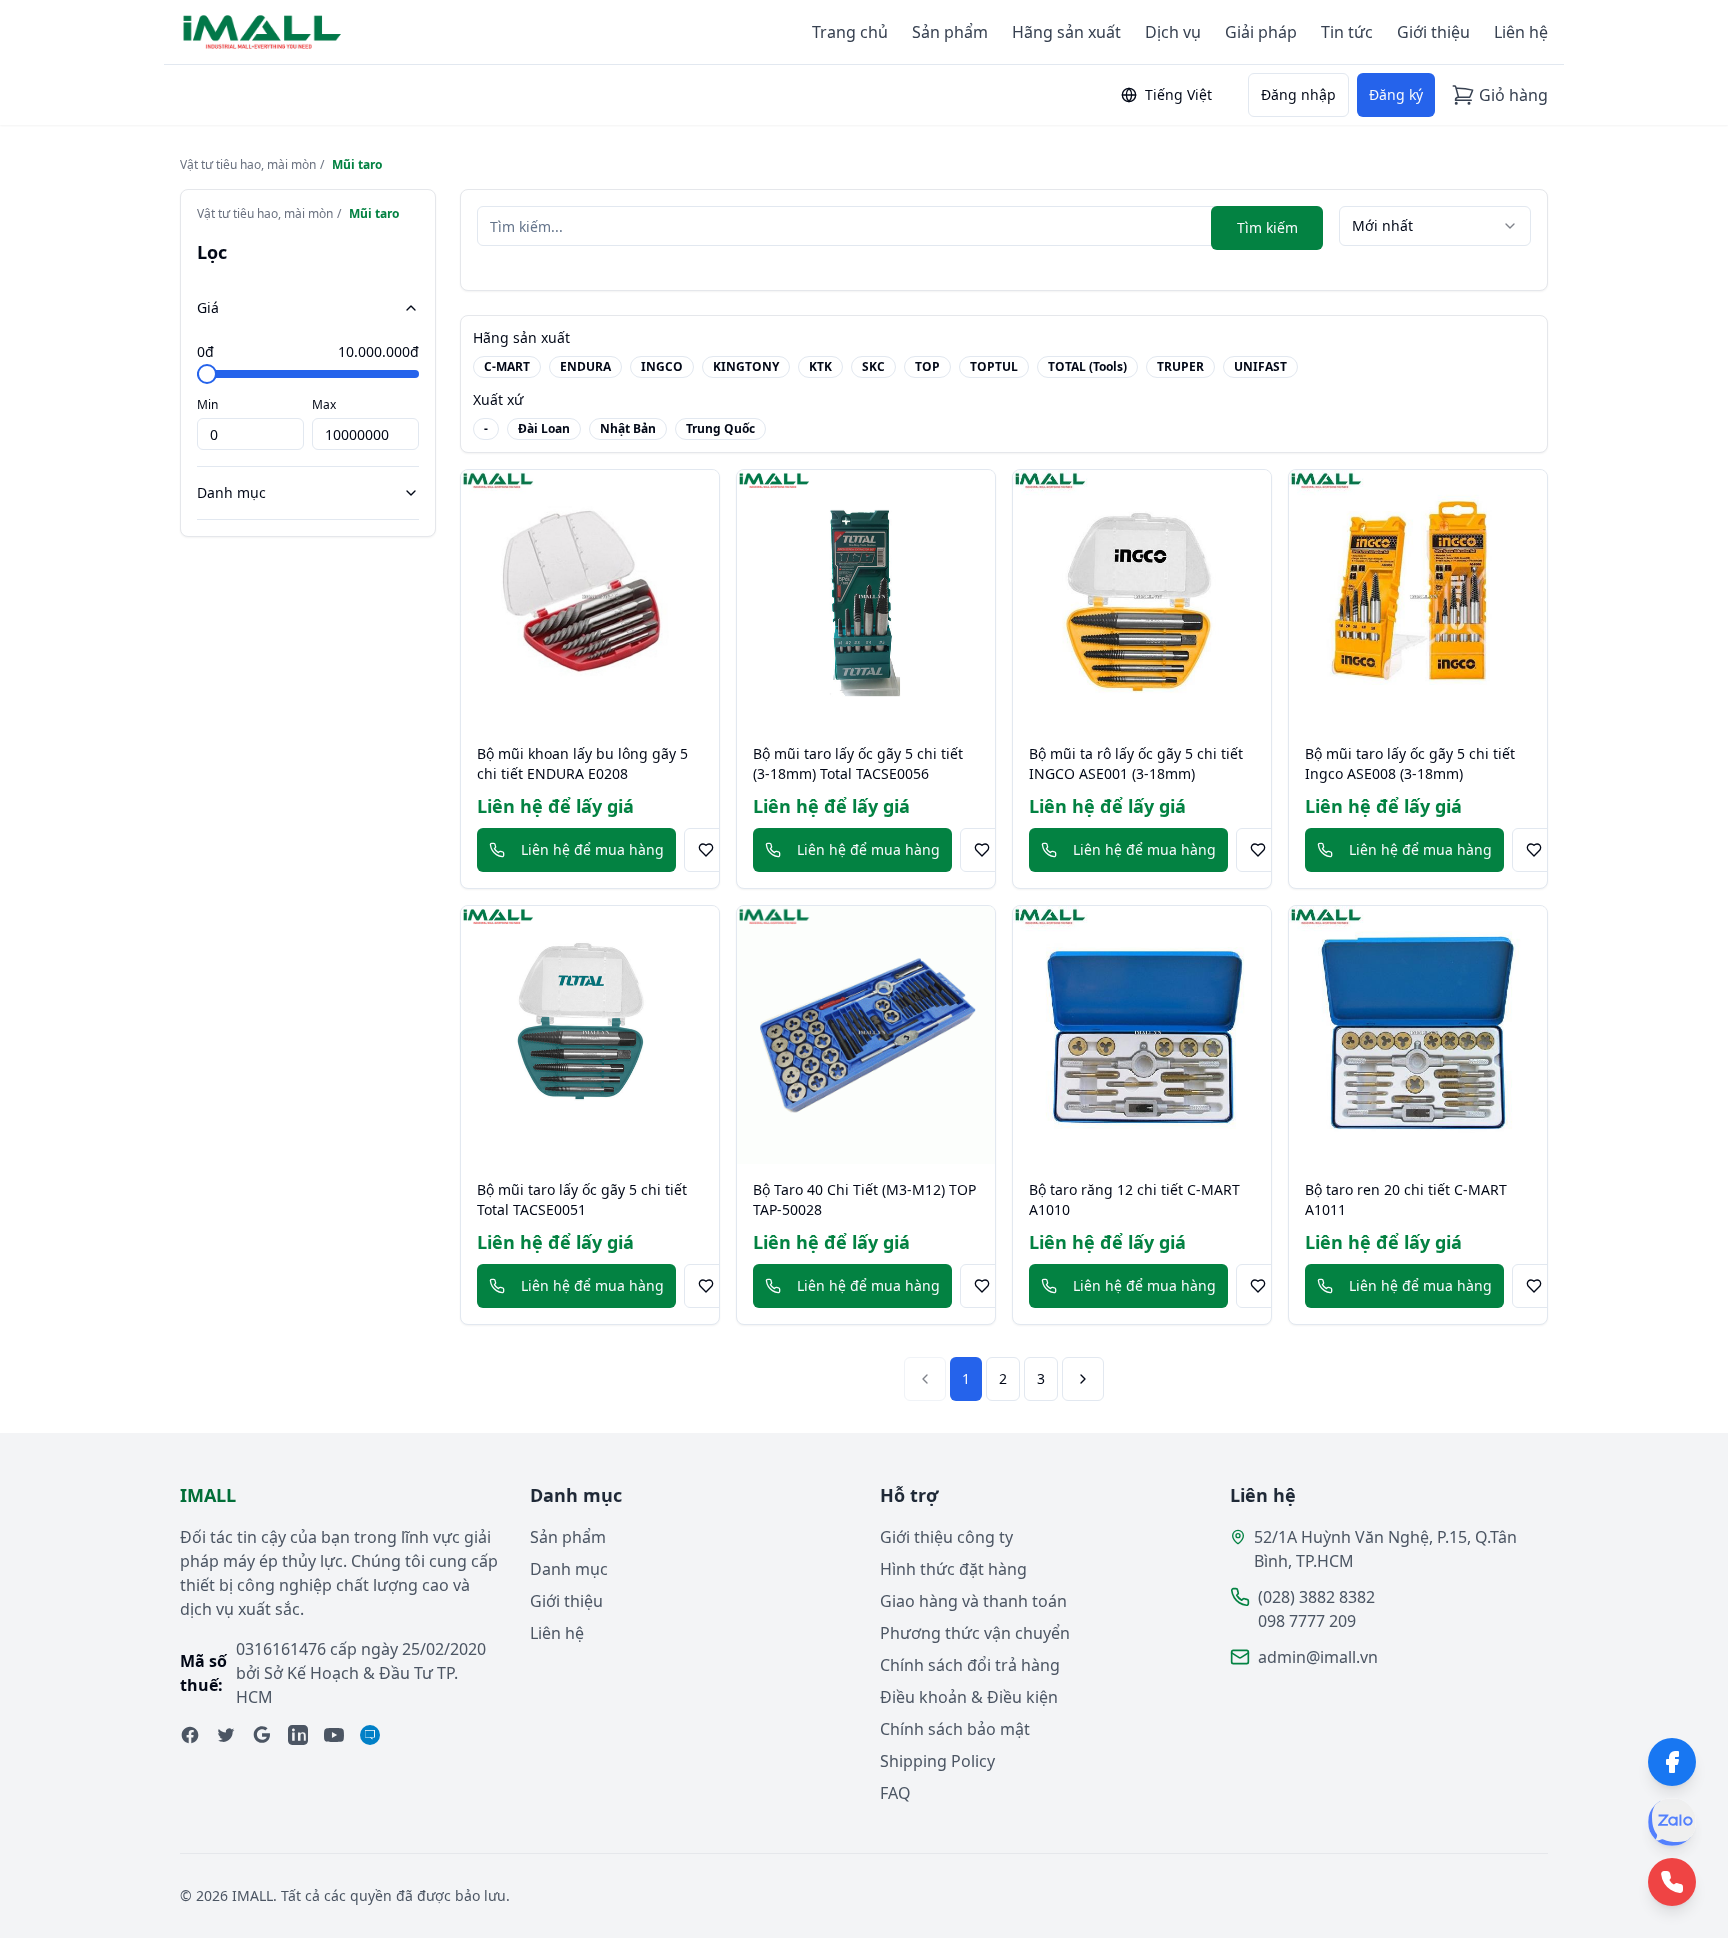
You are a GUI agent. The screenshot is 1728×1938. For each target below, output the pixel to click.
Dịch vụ (1173, 32)
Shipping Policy (937, 1761)
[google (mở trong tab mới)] (262, 1735)
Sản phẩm (950, 32)
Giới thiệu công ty (946, 1537)
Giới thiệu (1433, 32)
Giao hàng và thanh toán (973, 1601)
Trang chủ (850, 32)
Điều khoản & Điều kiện (969, 1697)
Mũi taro (357, 165)
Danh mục (231, 492)
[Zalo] (1672, 1822)
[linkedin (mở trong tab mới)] (298, 1735)
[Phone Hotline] (1672, 1882)
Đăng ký (1396, 94)
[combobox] (1435, 226)
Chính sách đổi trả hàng (970, 1665)
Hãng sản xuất (1066, 32)
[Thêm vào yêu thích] (706, 850)
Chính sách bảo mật (955, 1729)
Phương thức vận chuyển (975, 1633)
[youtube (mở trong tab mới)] (334, 1735)
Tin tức (1347, 32)
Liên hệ (1521, 32)
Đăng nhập (1298, 94)
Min (207, 404)
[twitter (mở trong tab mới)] (226, 1735)
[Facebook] (1672, 1762)
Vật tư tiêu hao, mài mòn (248, 165)
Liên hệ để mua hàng (592, 849)
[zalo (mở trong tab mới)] (370, 1735)
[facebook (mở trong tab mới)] (190, 1735)
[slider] (207, 374)
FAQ (895, 1793)
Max (324, 404)
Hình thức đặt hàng (953, 1569)
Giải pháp (1261, 32)
